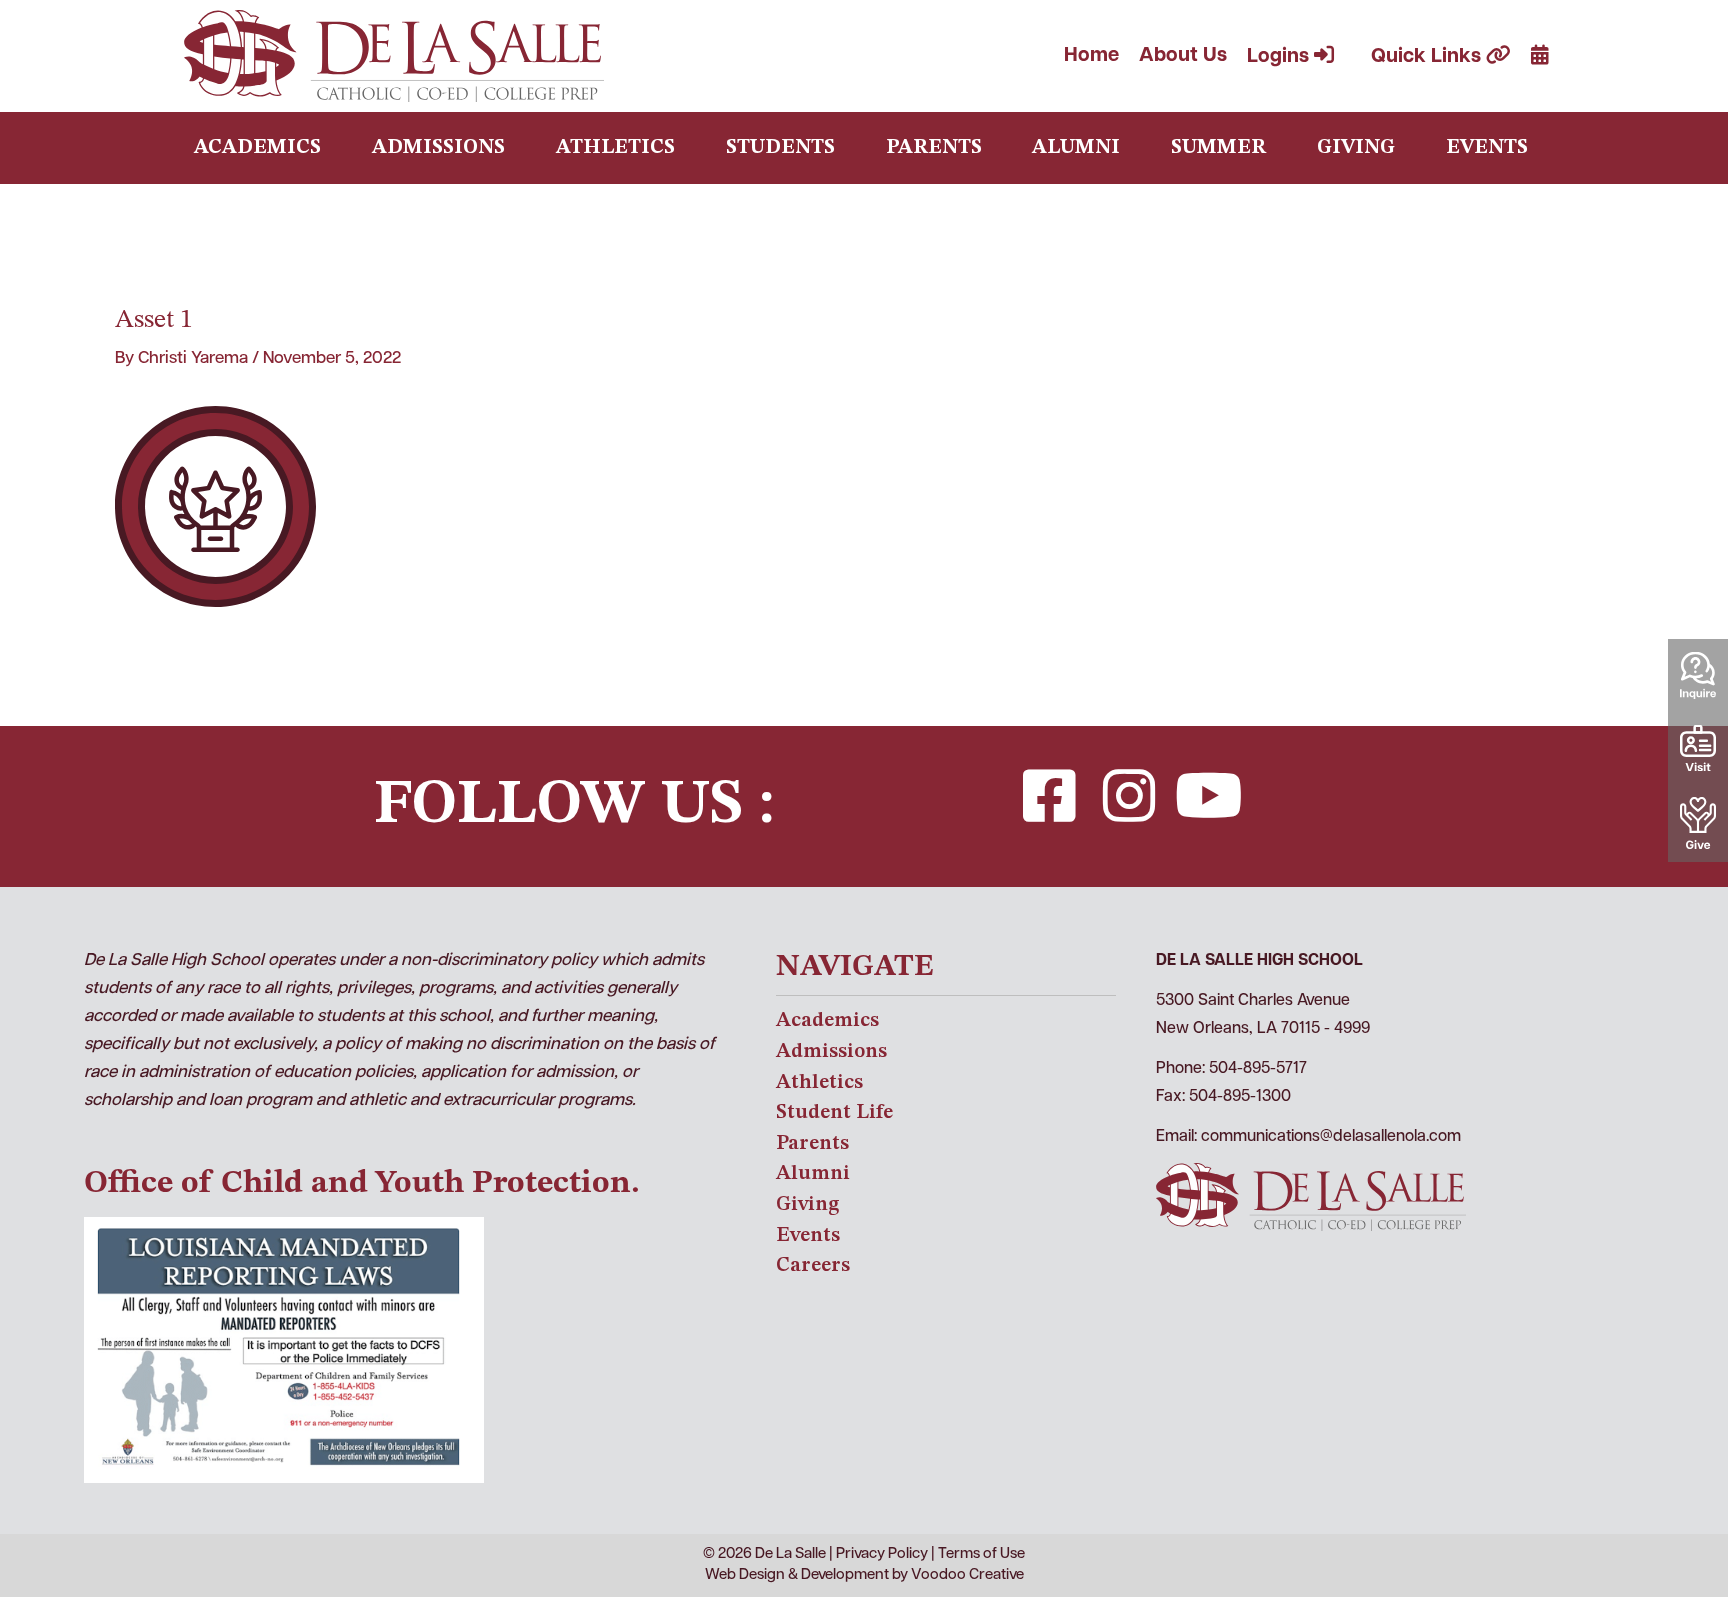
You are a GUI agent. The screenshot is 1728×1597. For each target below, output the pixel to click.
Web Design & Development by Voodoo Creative (864, 1575)
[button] (1049, 796)
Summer (1218, 148)
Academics (257, 148)
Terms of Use (981, 1554)
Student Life (834, 1112)
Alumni (1076, 148)
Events (1487, 148)
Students (780, 148)
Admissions (438, 148)
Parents (934, 148)
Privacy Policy (882, 1554)
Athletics (615, 148)
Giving (1356, 148)
